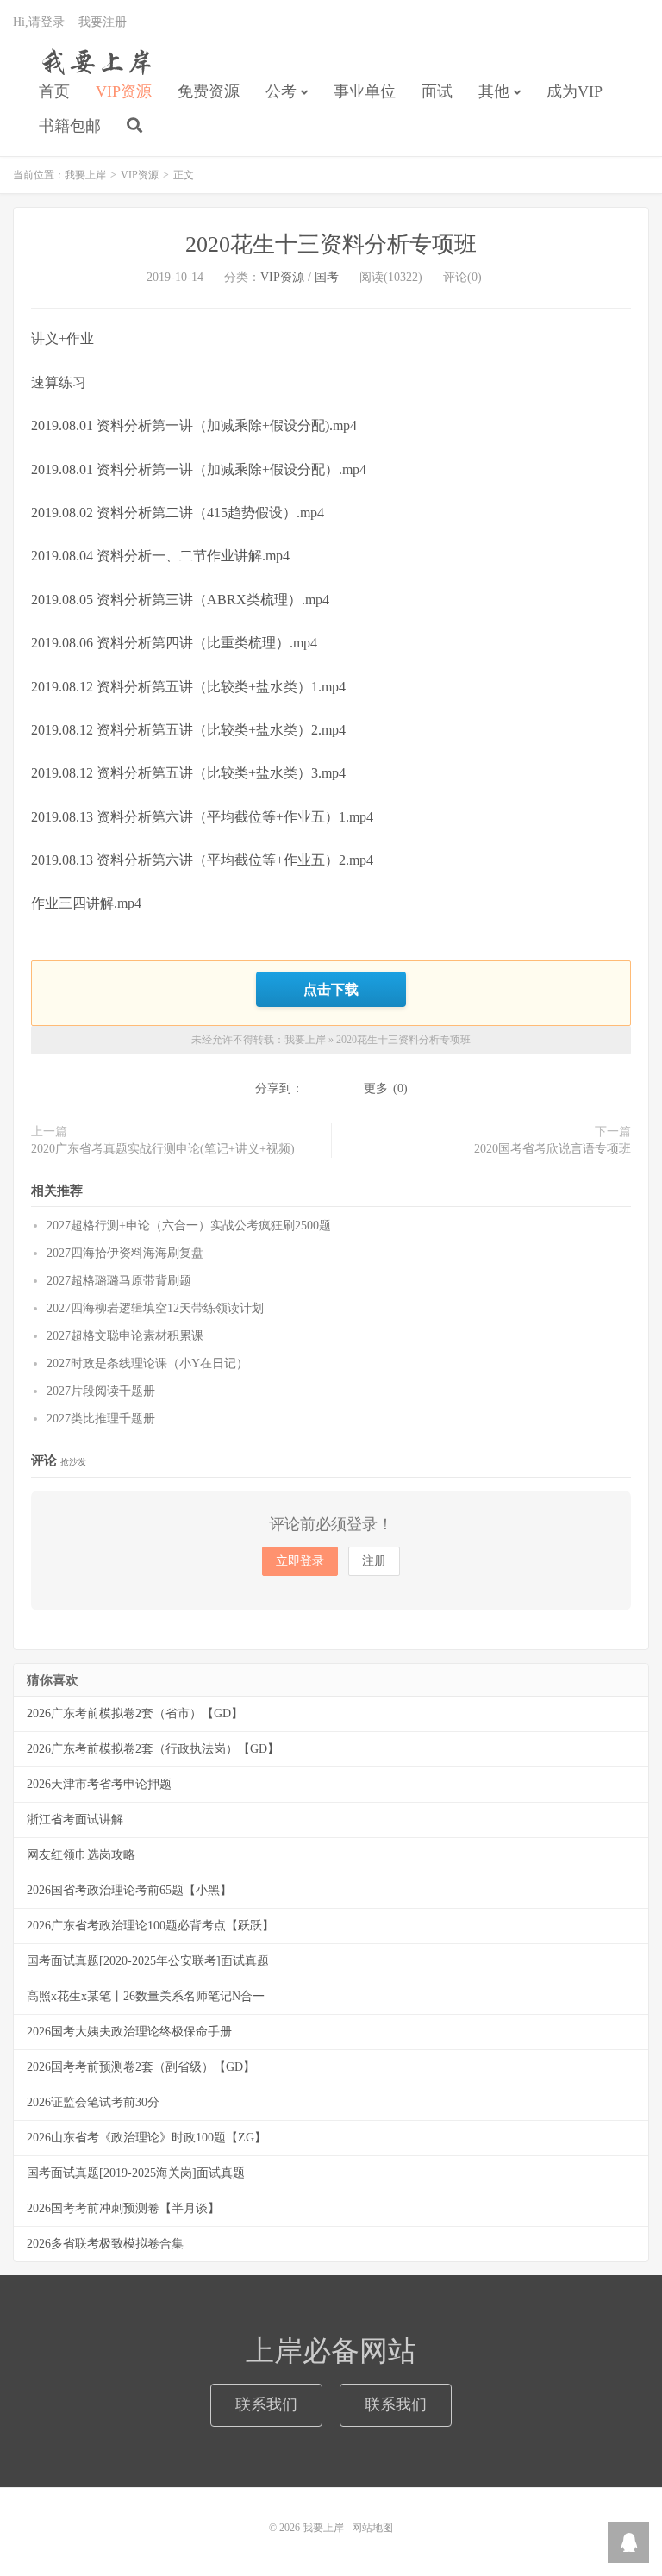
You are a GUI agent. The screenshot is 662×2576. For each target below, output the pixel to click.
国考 (327, 277)
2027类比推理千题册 (101, 1419)
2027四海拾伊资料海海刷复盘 (125, 1253)
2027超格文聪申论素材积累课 (125, 1336)
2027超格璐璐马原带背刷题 (119, 1281)
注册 (374, 1561)
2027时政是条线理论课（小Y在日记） (147, 1363)
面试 (437, 91)
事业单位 (365, 91)
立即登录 (300, 1561)
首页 (54, 91)
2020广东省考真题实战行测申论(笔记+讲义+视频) (163, 1149)
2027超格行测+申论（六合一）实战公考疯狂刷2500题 (189, 1225)
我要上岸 (94, 61)
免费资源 (209, 91)
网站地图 (372, 2528)
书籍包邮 (70, 126)
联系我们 (266, 2404)
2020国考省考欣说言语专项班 (553, 1149)
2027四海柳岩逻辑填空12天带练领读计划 (155, 1308)
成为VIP (575, 91)
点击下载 (331, 989)
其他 (494, 91)
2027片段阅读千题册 (101, 1391)
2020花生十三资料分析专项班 (331, 244)
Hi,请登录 (39, 22)
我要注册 (103, 22)
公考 (281, 91)
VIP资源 (124, 91)
